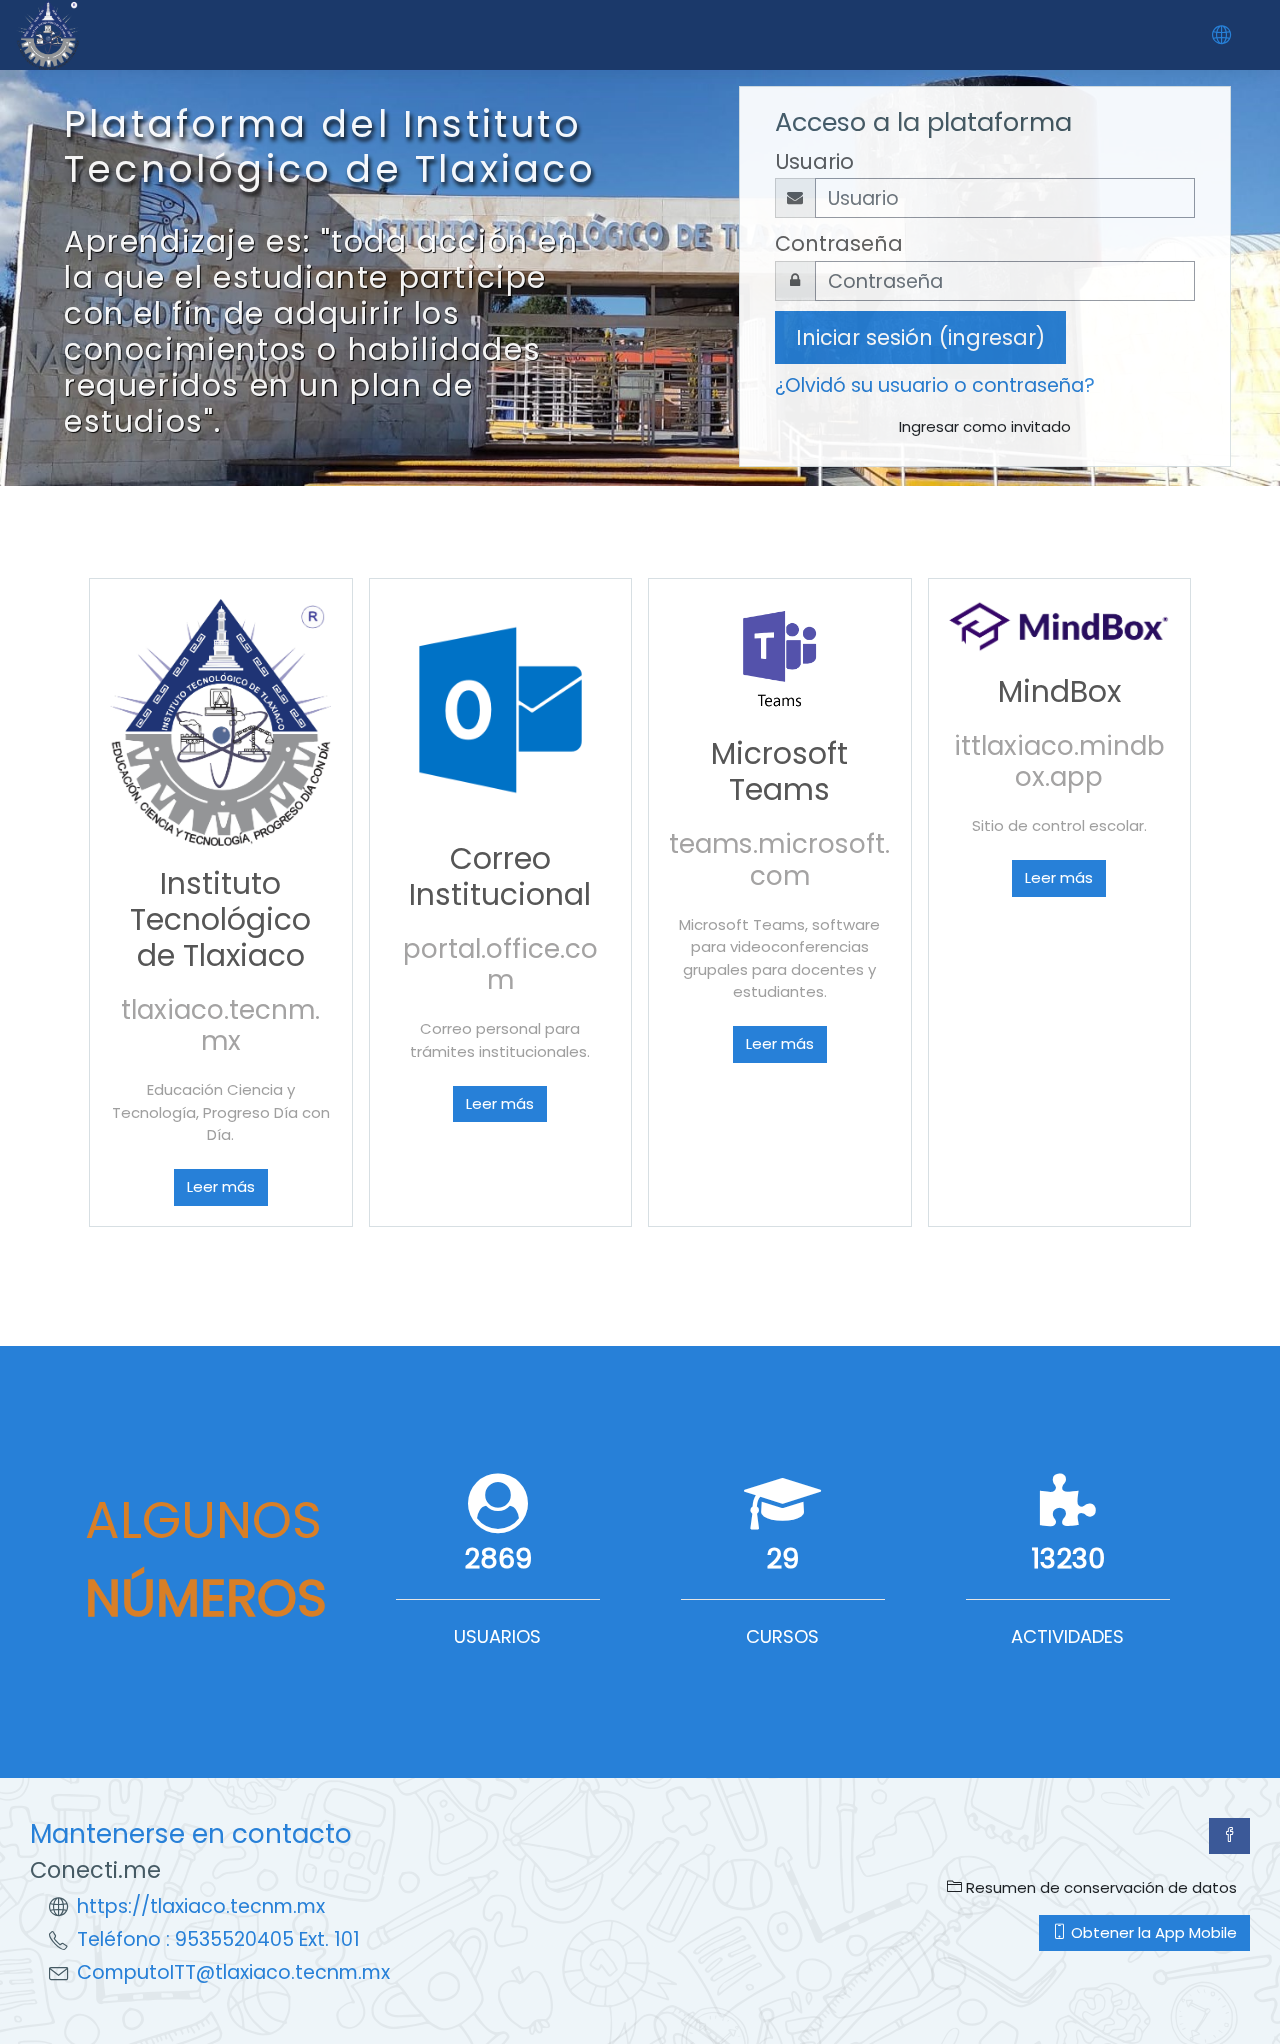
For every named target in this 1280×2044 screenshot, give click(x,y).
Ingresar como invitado (985, 426)
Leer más (221, 1186)
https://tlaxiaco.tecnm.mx (201, 1906)
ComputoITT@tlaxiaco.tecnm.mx (233, 1972)
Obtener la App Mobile (1152, 1932)
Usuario (814, 161)
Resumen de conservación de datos (1099, 1887)
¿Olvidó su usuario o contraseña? (935, 385)
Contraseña (839, 243)
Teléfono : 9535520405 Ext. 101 (218, 1939)
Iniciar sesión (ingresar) (920, 337)
